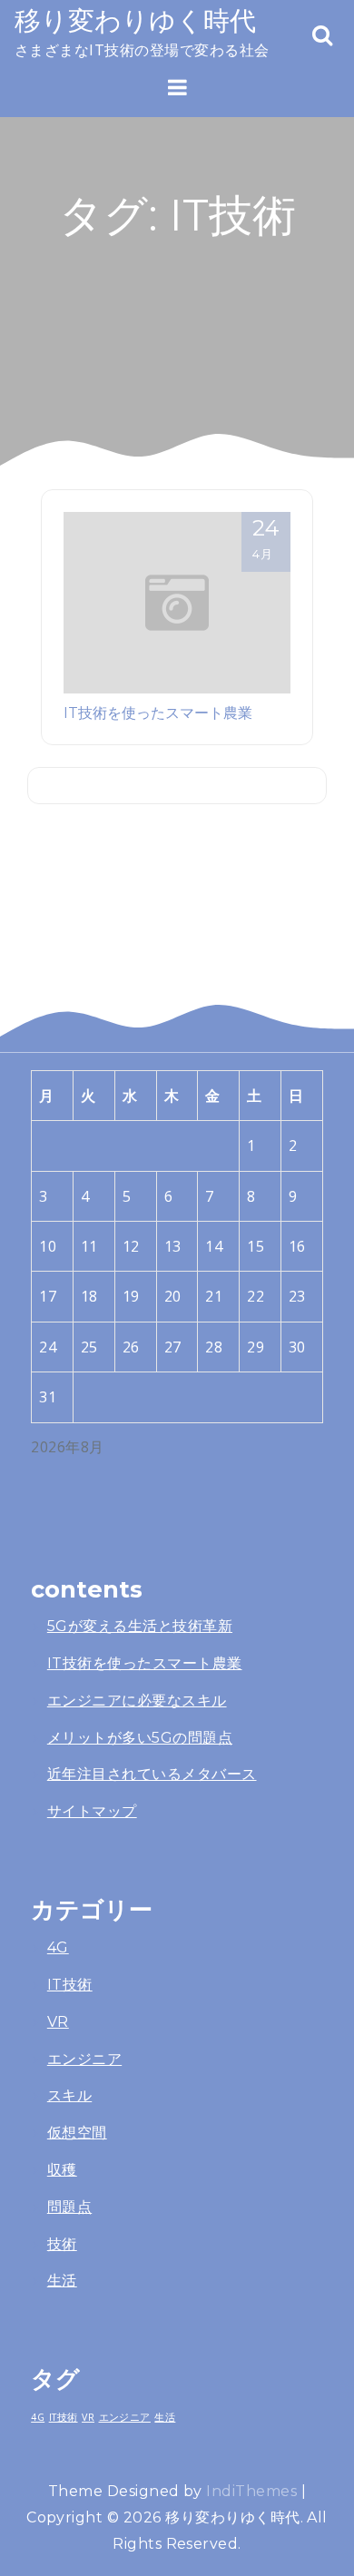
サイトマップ (92, 1811)
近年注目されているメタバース (152, 1774)
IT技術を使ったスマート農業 (158, 713)
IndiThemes (251, 2491)
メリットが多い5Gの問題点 (140, 1738)
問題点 (69, 2207)
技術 (62, 2244)
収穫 (62, 2170)
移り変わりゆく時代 (135, 20)
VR (58, 2022)
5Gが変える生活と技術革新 (140, 1626)
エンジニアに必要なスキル (137, 1701)
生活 (62, 2281)
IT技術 (70, 1985)
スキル (69, 2095)
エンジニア (84, 2059)
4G (58, 1947)
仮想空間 (77, 2133)
